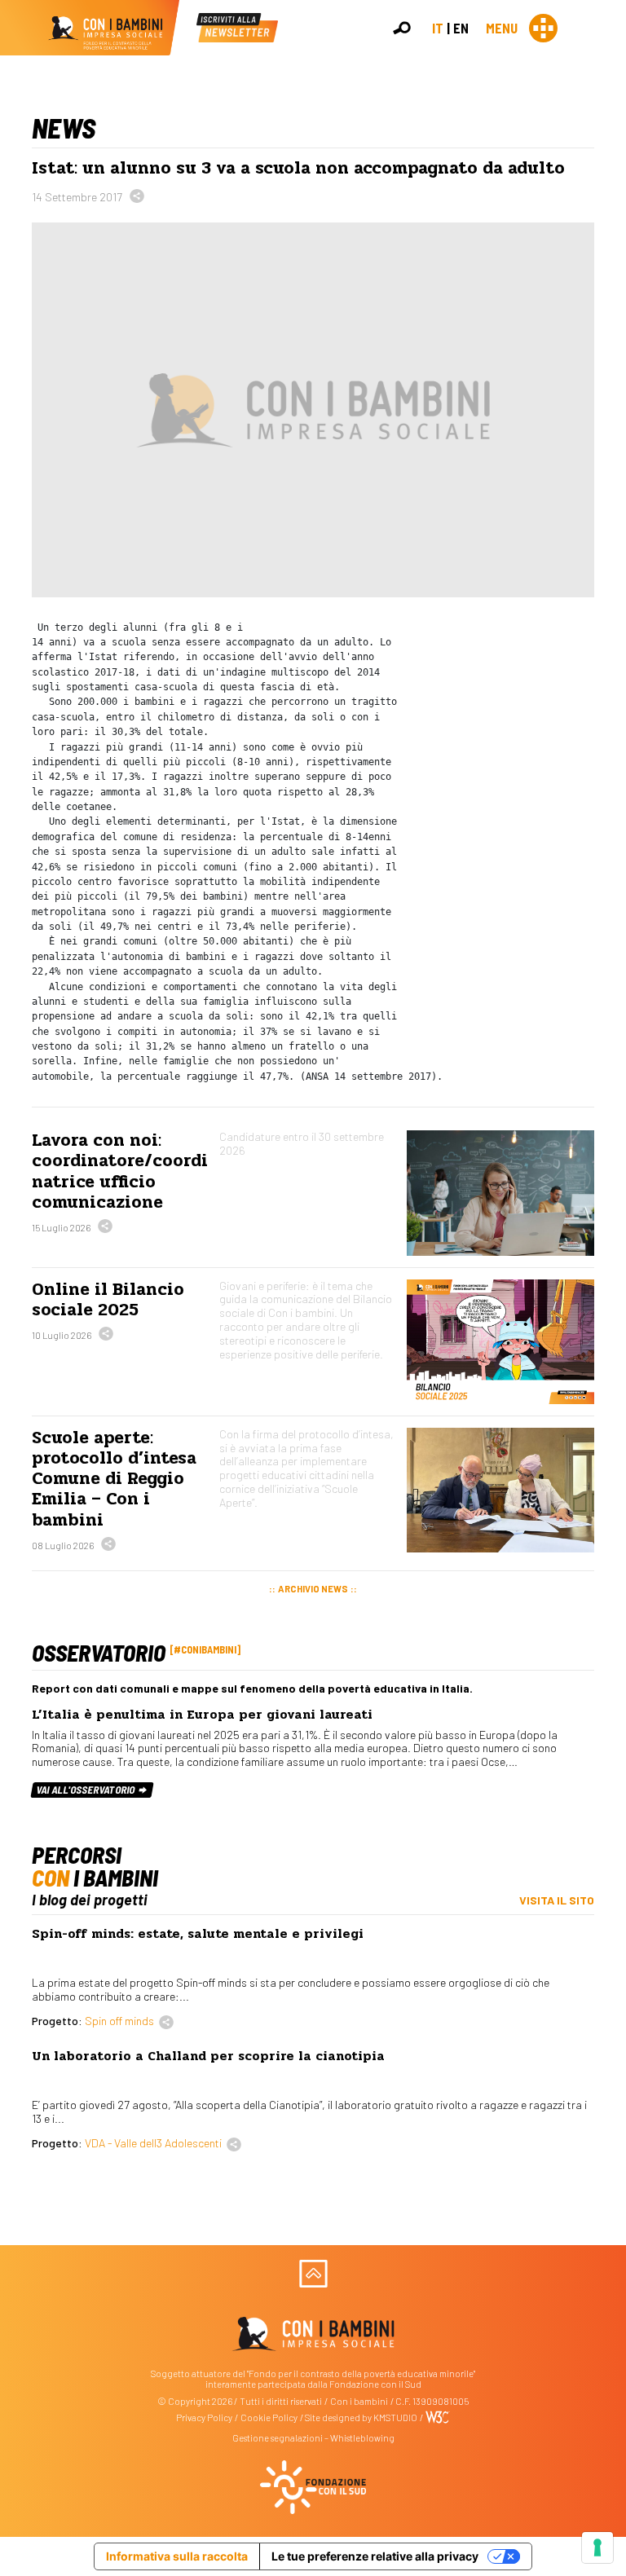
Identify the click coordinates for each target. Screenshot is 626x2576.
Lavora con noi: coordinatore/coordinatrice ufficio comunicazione (120, 1171)
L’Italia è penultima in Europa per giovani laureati (202, 1715)
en (461, 28)
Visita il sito (557, 1900)
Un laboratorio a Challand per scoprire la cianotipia (208, 2056)
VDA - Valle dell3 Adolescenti (153, 2143)
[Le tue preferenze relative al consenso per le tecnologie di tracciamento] (597, 2547)
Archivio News (313, 1589)
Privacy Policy (204, 2417)
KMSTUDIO (395, 2417)
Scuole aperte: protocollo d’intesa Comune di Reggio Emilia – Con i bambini (114, 1479)
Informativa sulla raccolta (177, 2556)
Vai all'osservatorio (87, 1790)
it (438, 28)
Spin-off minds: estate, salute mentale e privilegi (198, 1934)
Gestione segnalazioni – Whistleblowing (313, 2438)
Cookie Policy (269, 2417)
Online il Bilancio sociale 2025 (108, 1299)
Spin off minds (119, 2021)
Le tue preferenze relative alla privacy (375, 2556)
